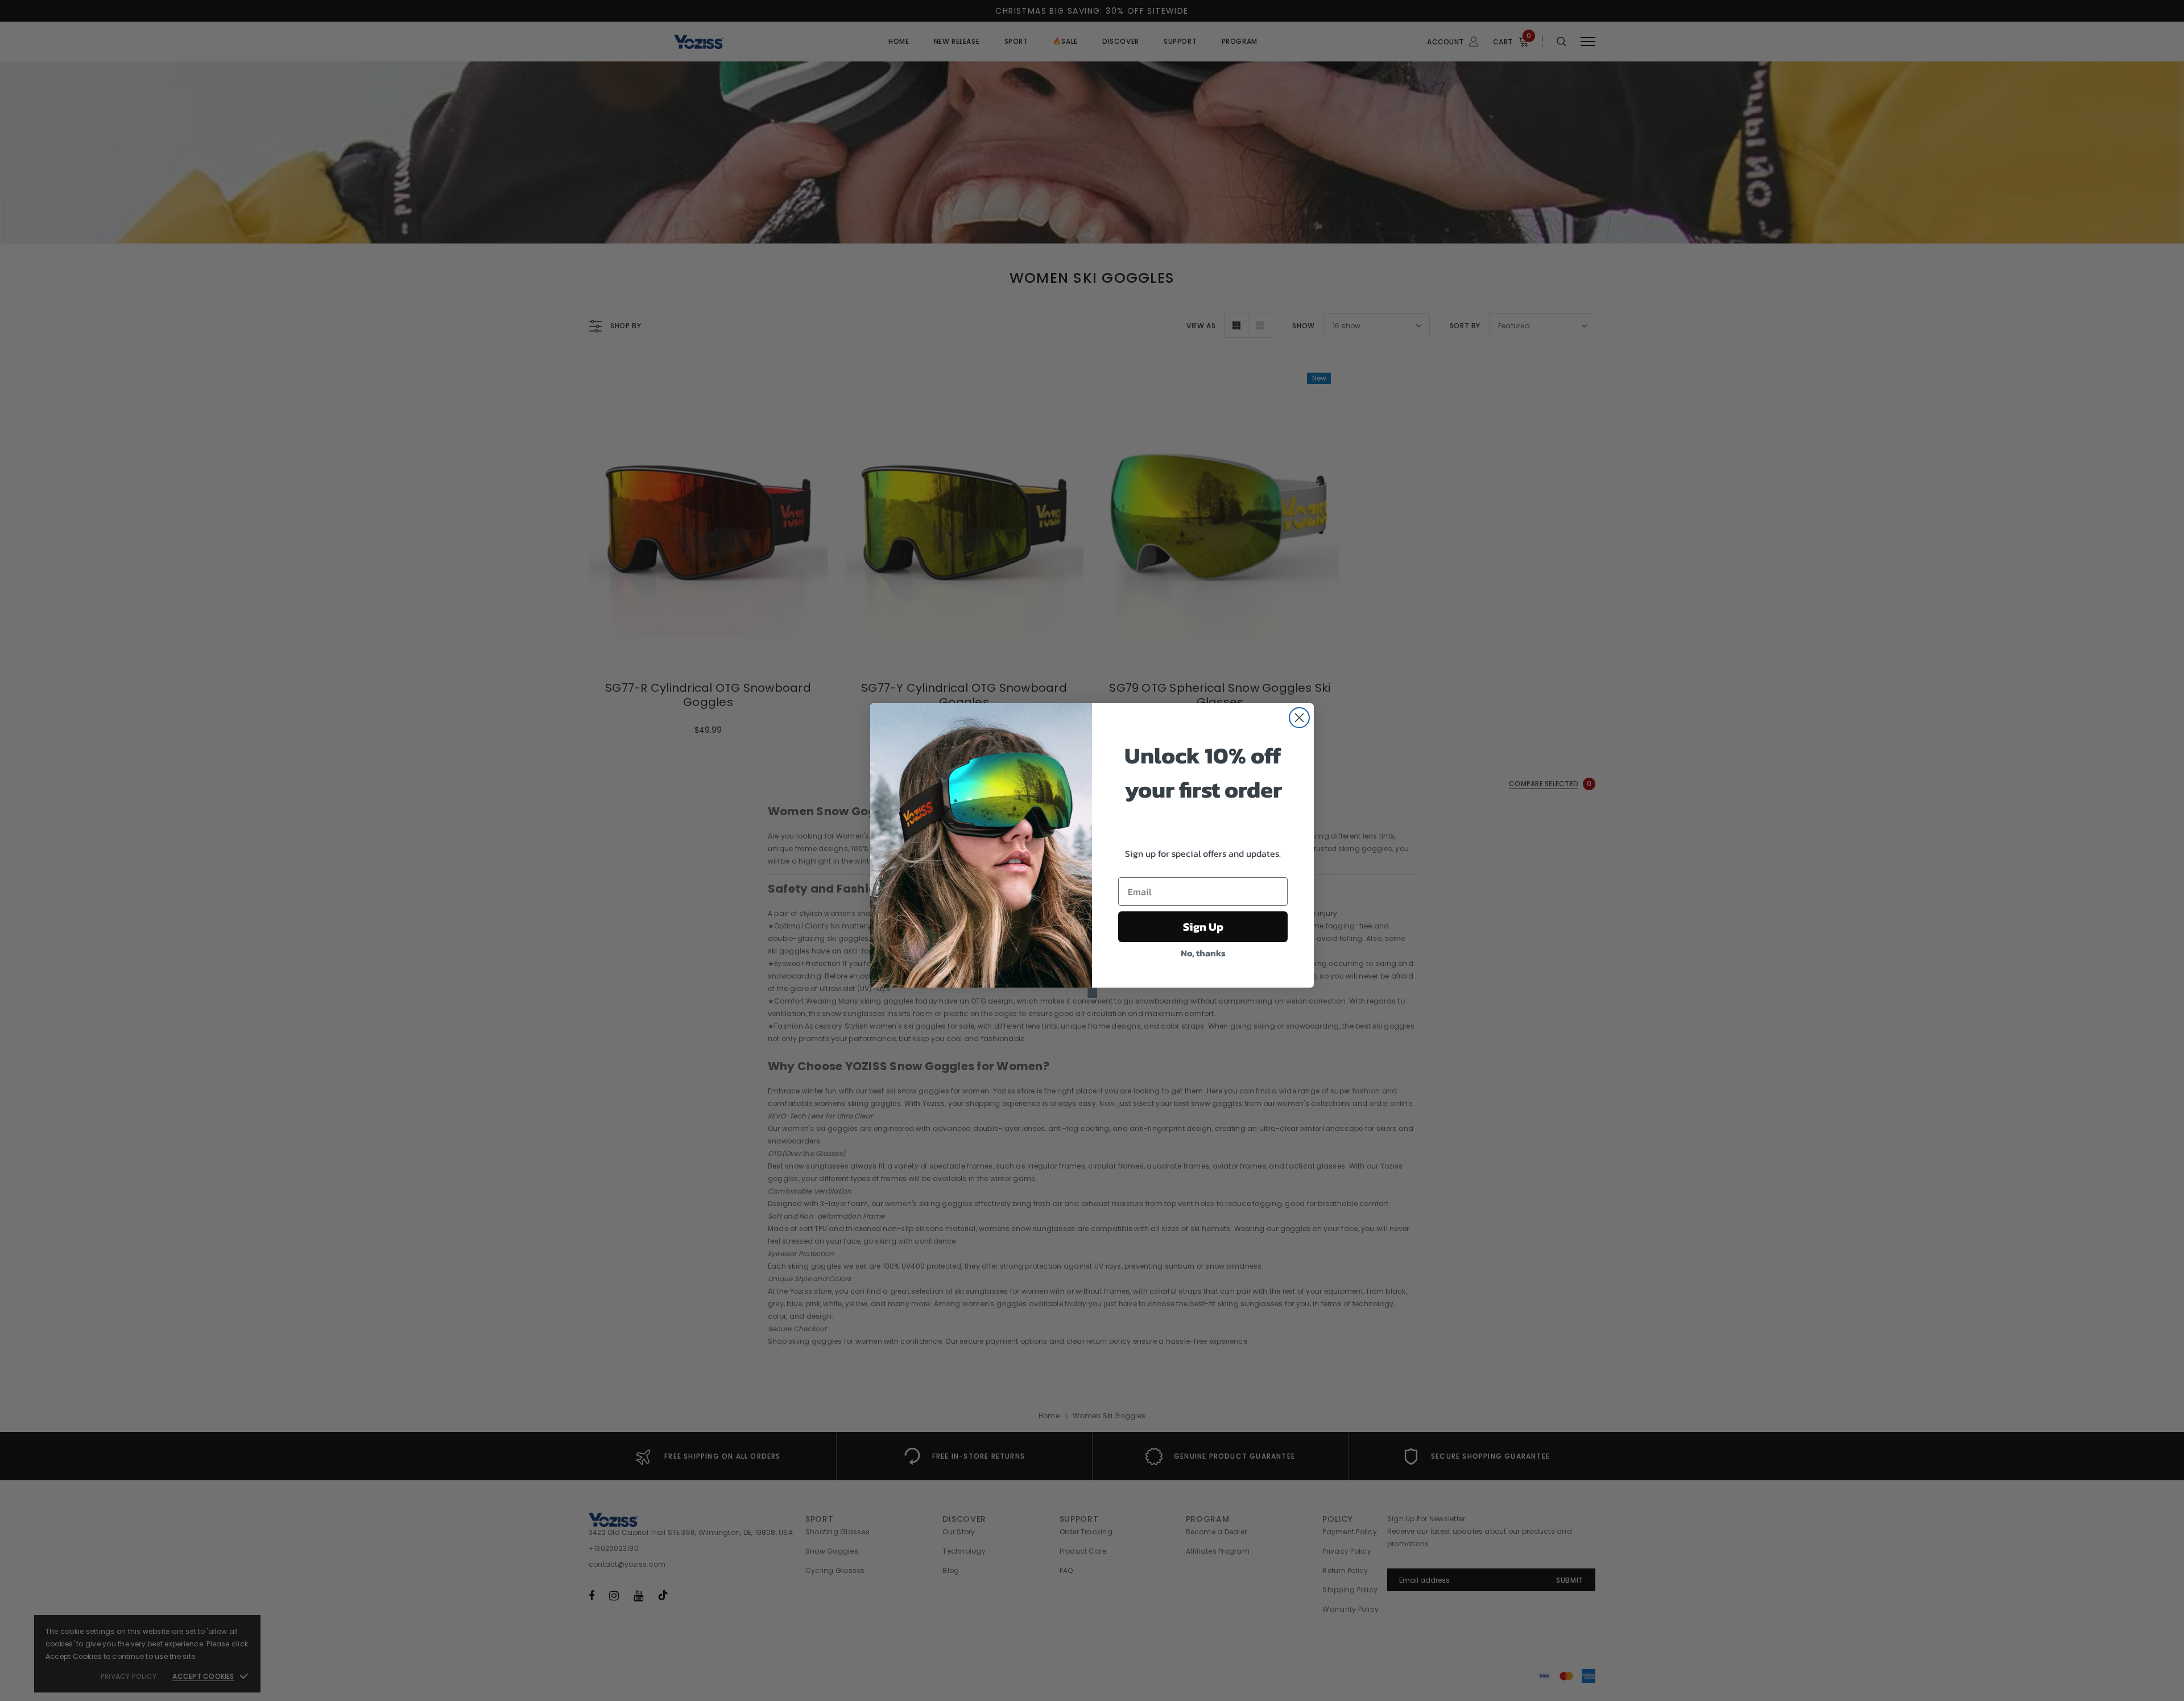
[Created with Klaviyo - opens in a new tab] (1092, 993)
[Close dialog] (1299, 718)
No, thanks (1203, 953)
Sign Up (1203, 927)
